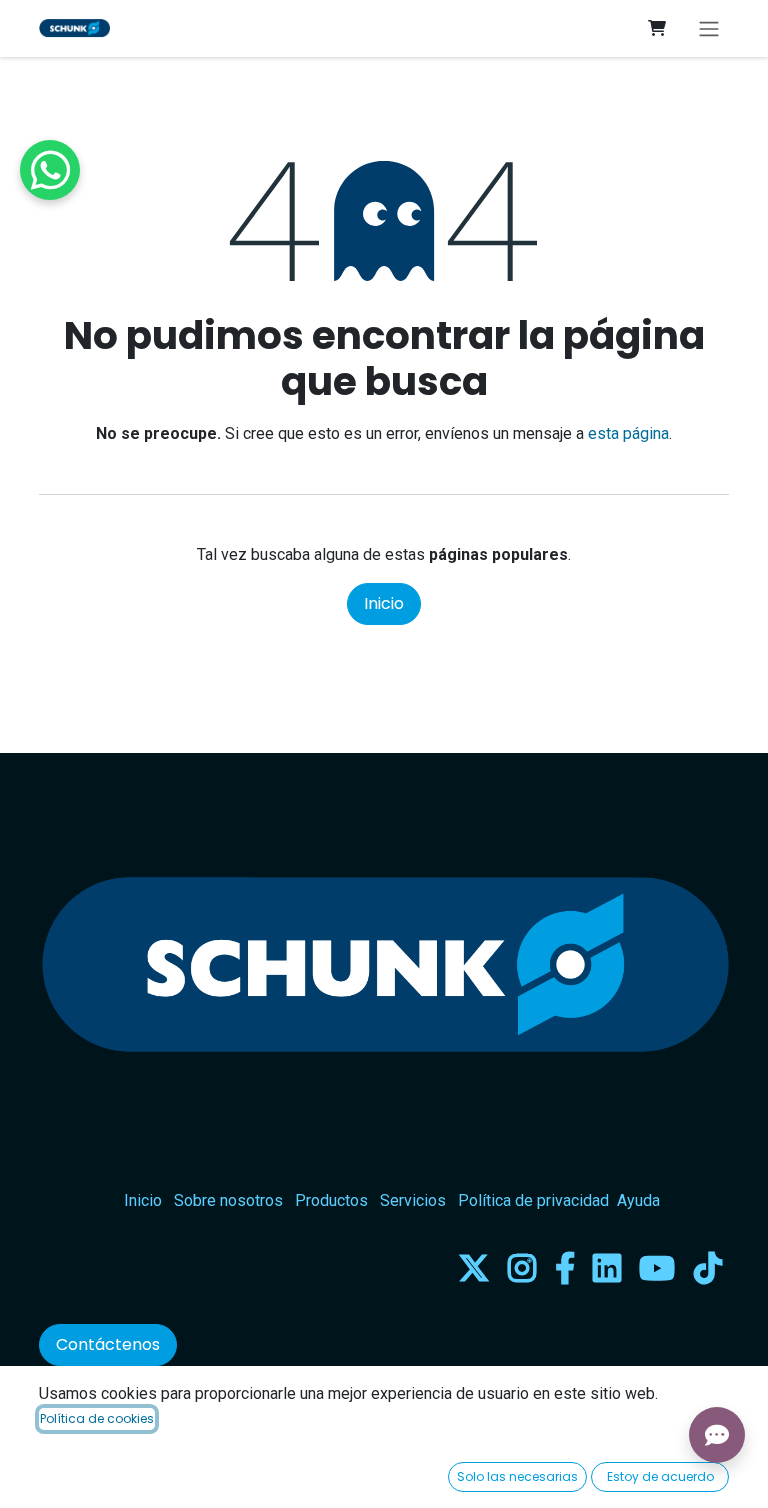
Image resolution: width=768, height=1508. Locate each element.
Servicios (413, 1200)
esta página (628, 433)
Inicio (384, 603)
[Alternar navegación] (709, 28)
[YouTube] (657, 1268)
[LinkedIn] (607, 1268)
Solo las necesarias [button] (517, 1476)
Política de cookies (97, 1418)
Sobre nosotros (228, 1200)
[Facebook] (565, 1268)
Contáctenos (108, 1344)
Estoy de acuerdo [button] (660, 1476)
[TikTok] (708, 1268)
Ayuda (638, 1200)
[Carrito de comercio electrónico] (657, 28)
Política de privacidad (533, 1200)
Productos (331, 1200)
